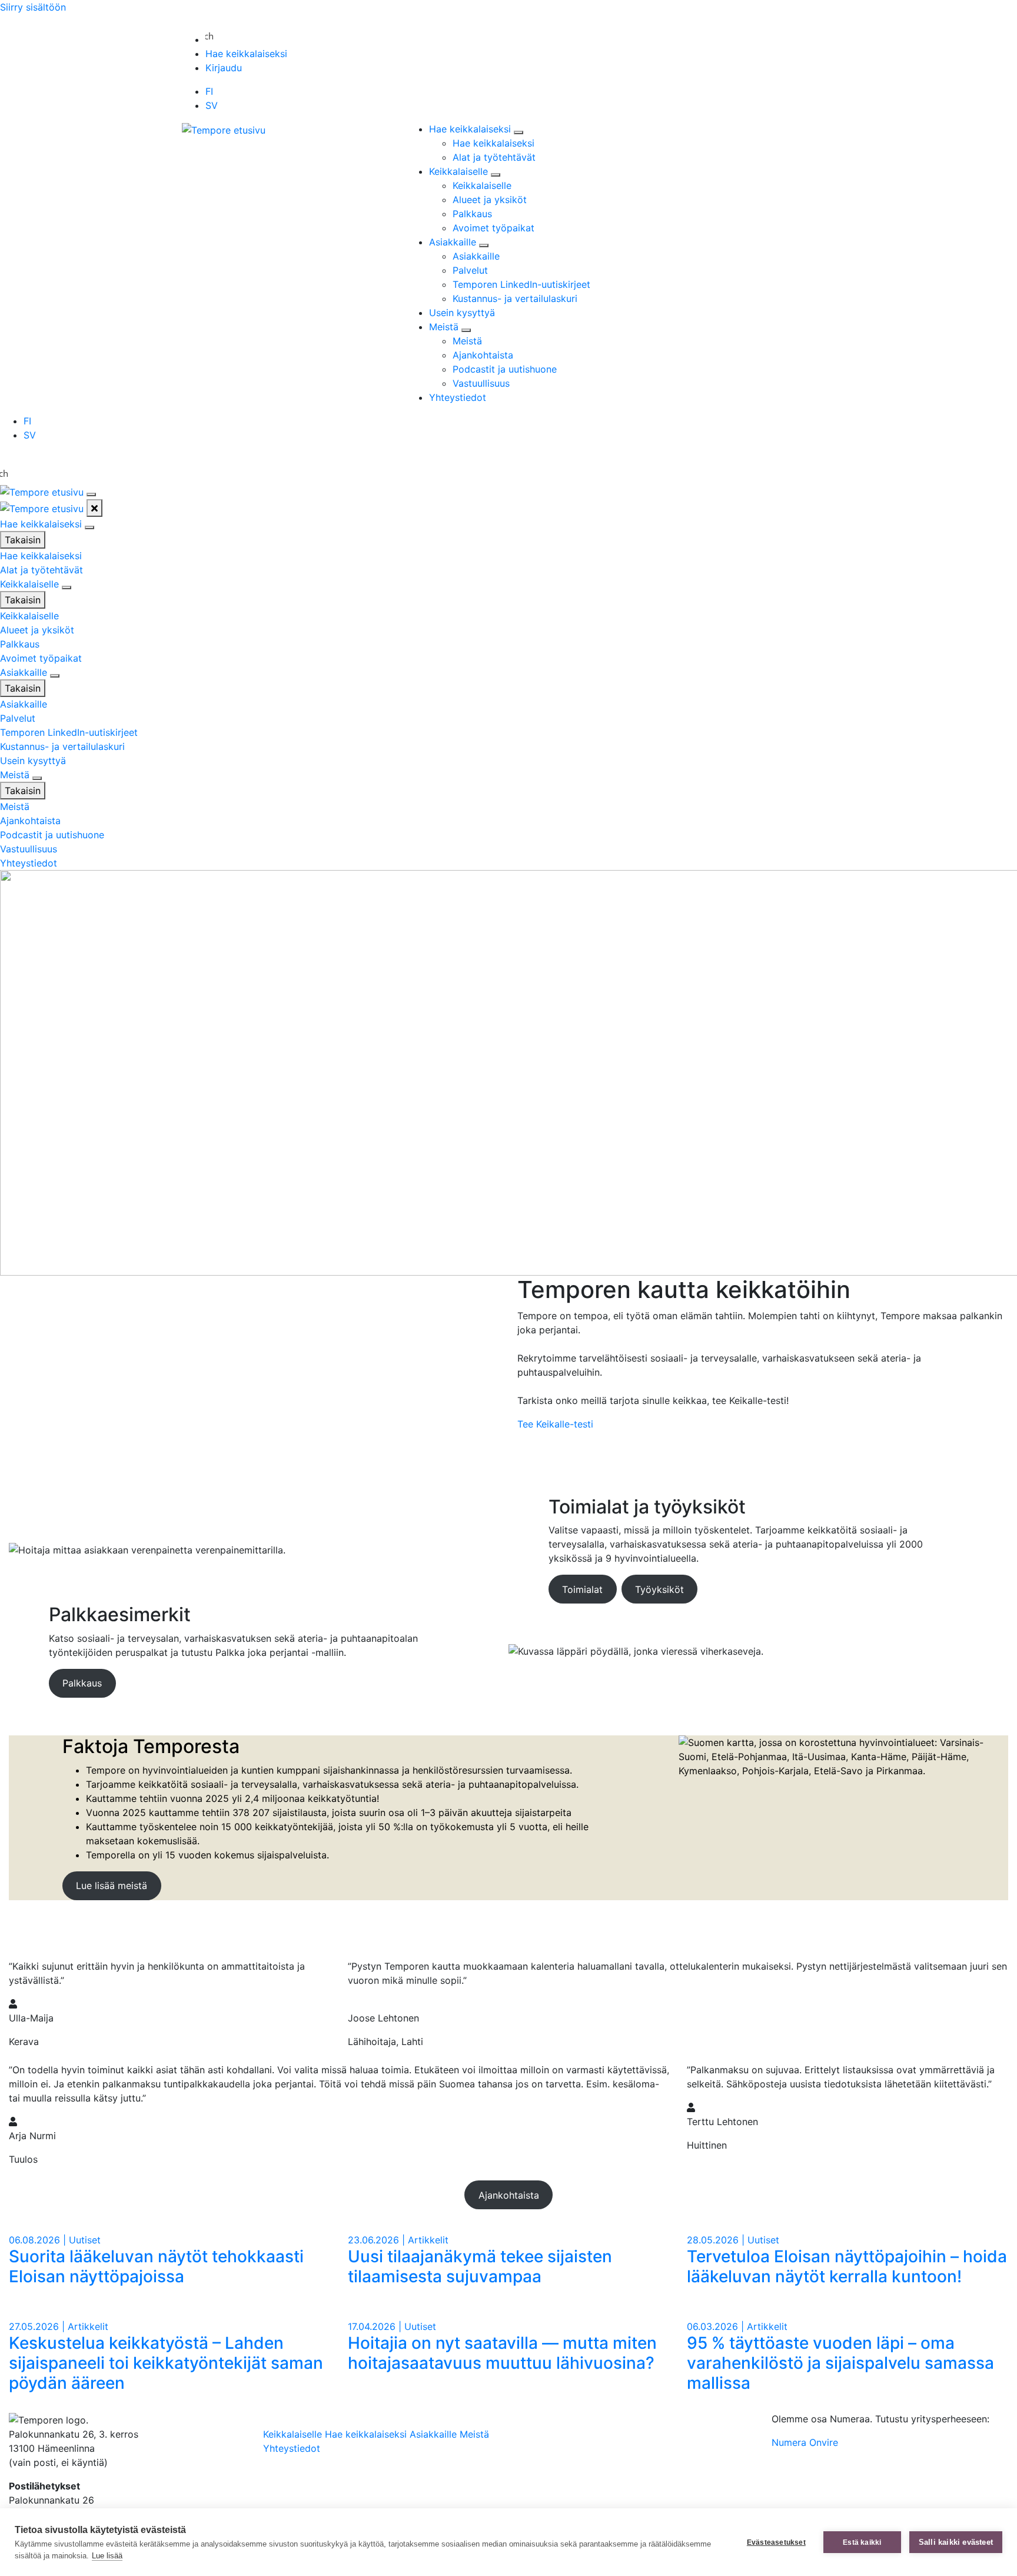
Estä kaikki (862, 2542)
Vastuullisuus (481, 383)
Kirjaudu (224, 68)
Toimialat (582, 1589)
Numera (789, 2442)
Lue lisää (107, 2556)
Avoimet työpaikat (493, 228)
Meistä (445, 327)
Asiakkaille (454, 242)
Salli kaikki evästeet (956, 2542)
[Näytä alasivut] (519, 132)
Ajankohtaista (483, 355)
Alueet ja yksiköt (490, 200)
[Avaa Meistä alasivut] (37, 778)
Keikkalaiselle (460, 171)
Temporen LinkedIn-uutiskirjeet (521, 284)
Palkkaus (472, 214)
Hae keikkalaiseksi (246, 54)
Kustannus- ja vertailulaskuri (515, 298)
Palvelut (470, 270)
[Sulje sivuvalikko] (94, 508)
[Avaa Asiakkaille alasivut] (55, 676)
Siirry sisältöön (33, 7)
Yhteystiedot (458, 397)
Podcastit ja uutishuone (505, 369)
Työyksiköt (659, 1589)
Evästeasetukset (776, 2542)
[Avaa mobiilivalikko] (91, 494)
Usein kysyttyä (462, 313)
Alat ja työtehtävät (494, 157)
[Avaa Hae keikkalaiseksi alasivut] (89, 527)
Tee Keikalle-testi (555, 1424)
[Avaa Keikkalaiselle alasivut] (67, 587)
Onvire (824, 2442)
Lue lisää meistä (112, 1885)
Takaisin (23, 540)
